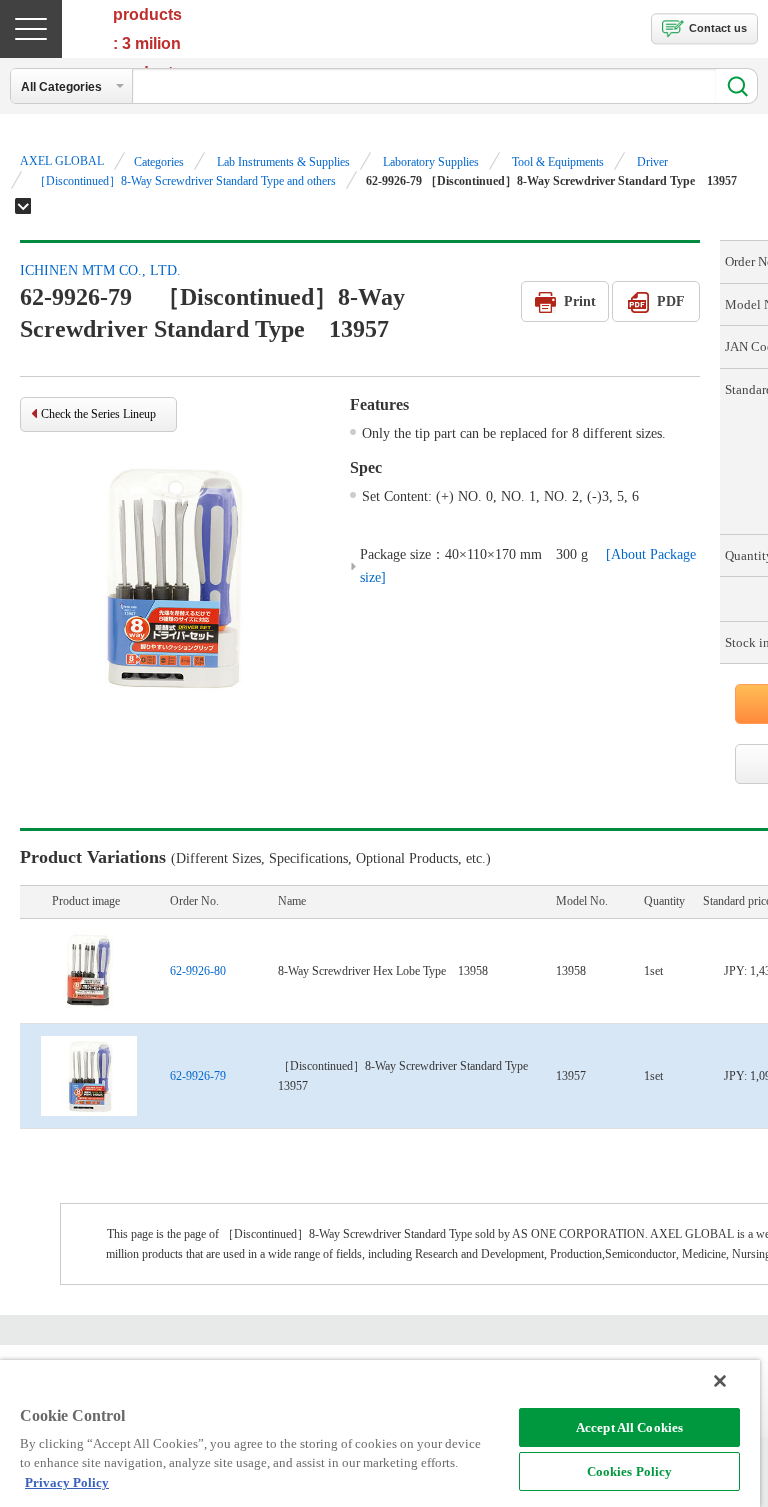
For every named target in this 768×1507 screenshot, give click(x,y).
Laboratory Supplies (431, 162)
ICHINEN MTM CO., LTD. (100, 270)
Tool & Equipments (558, 162)
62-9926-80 (198, 971)
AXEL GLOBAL (62, 161)
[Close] (720, 1381)
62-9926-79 (198, 1076)
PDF (671, 301)
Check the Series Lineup (98, 414)
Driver (652, 162)
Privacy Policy (67, 1482)
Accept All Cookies (629, 1427)
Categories (159, 162)
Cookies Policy (630, 1471)
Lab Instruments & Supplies (283, 162)
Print (580, 301)
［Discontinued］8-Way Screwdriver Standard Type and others (185, 181)
